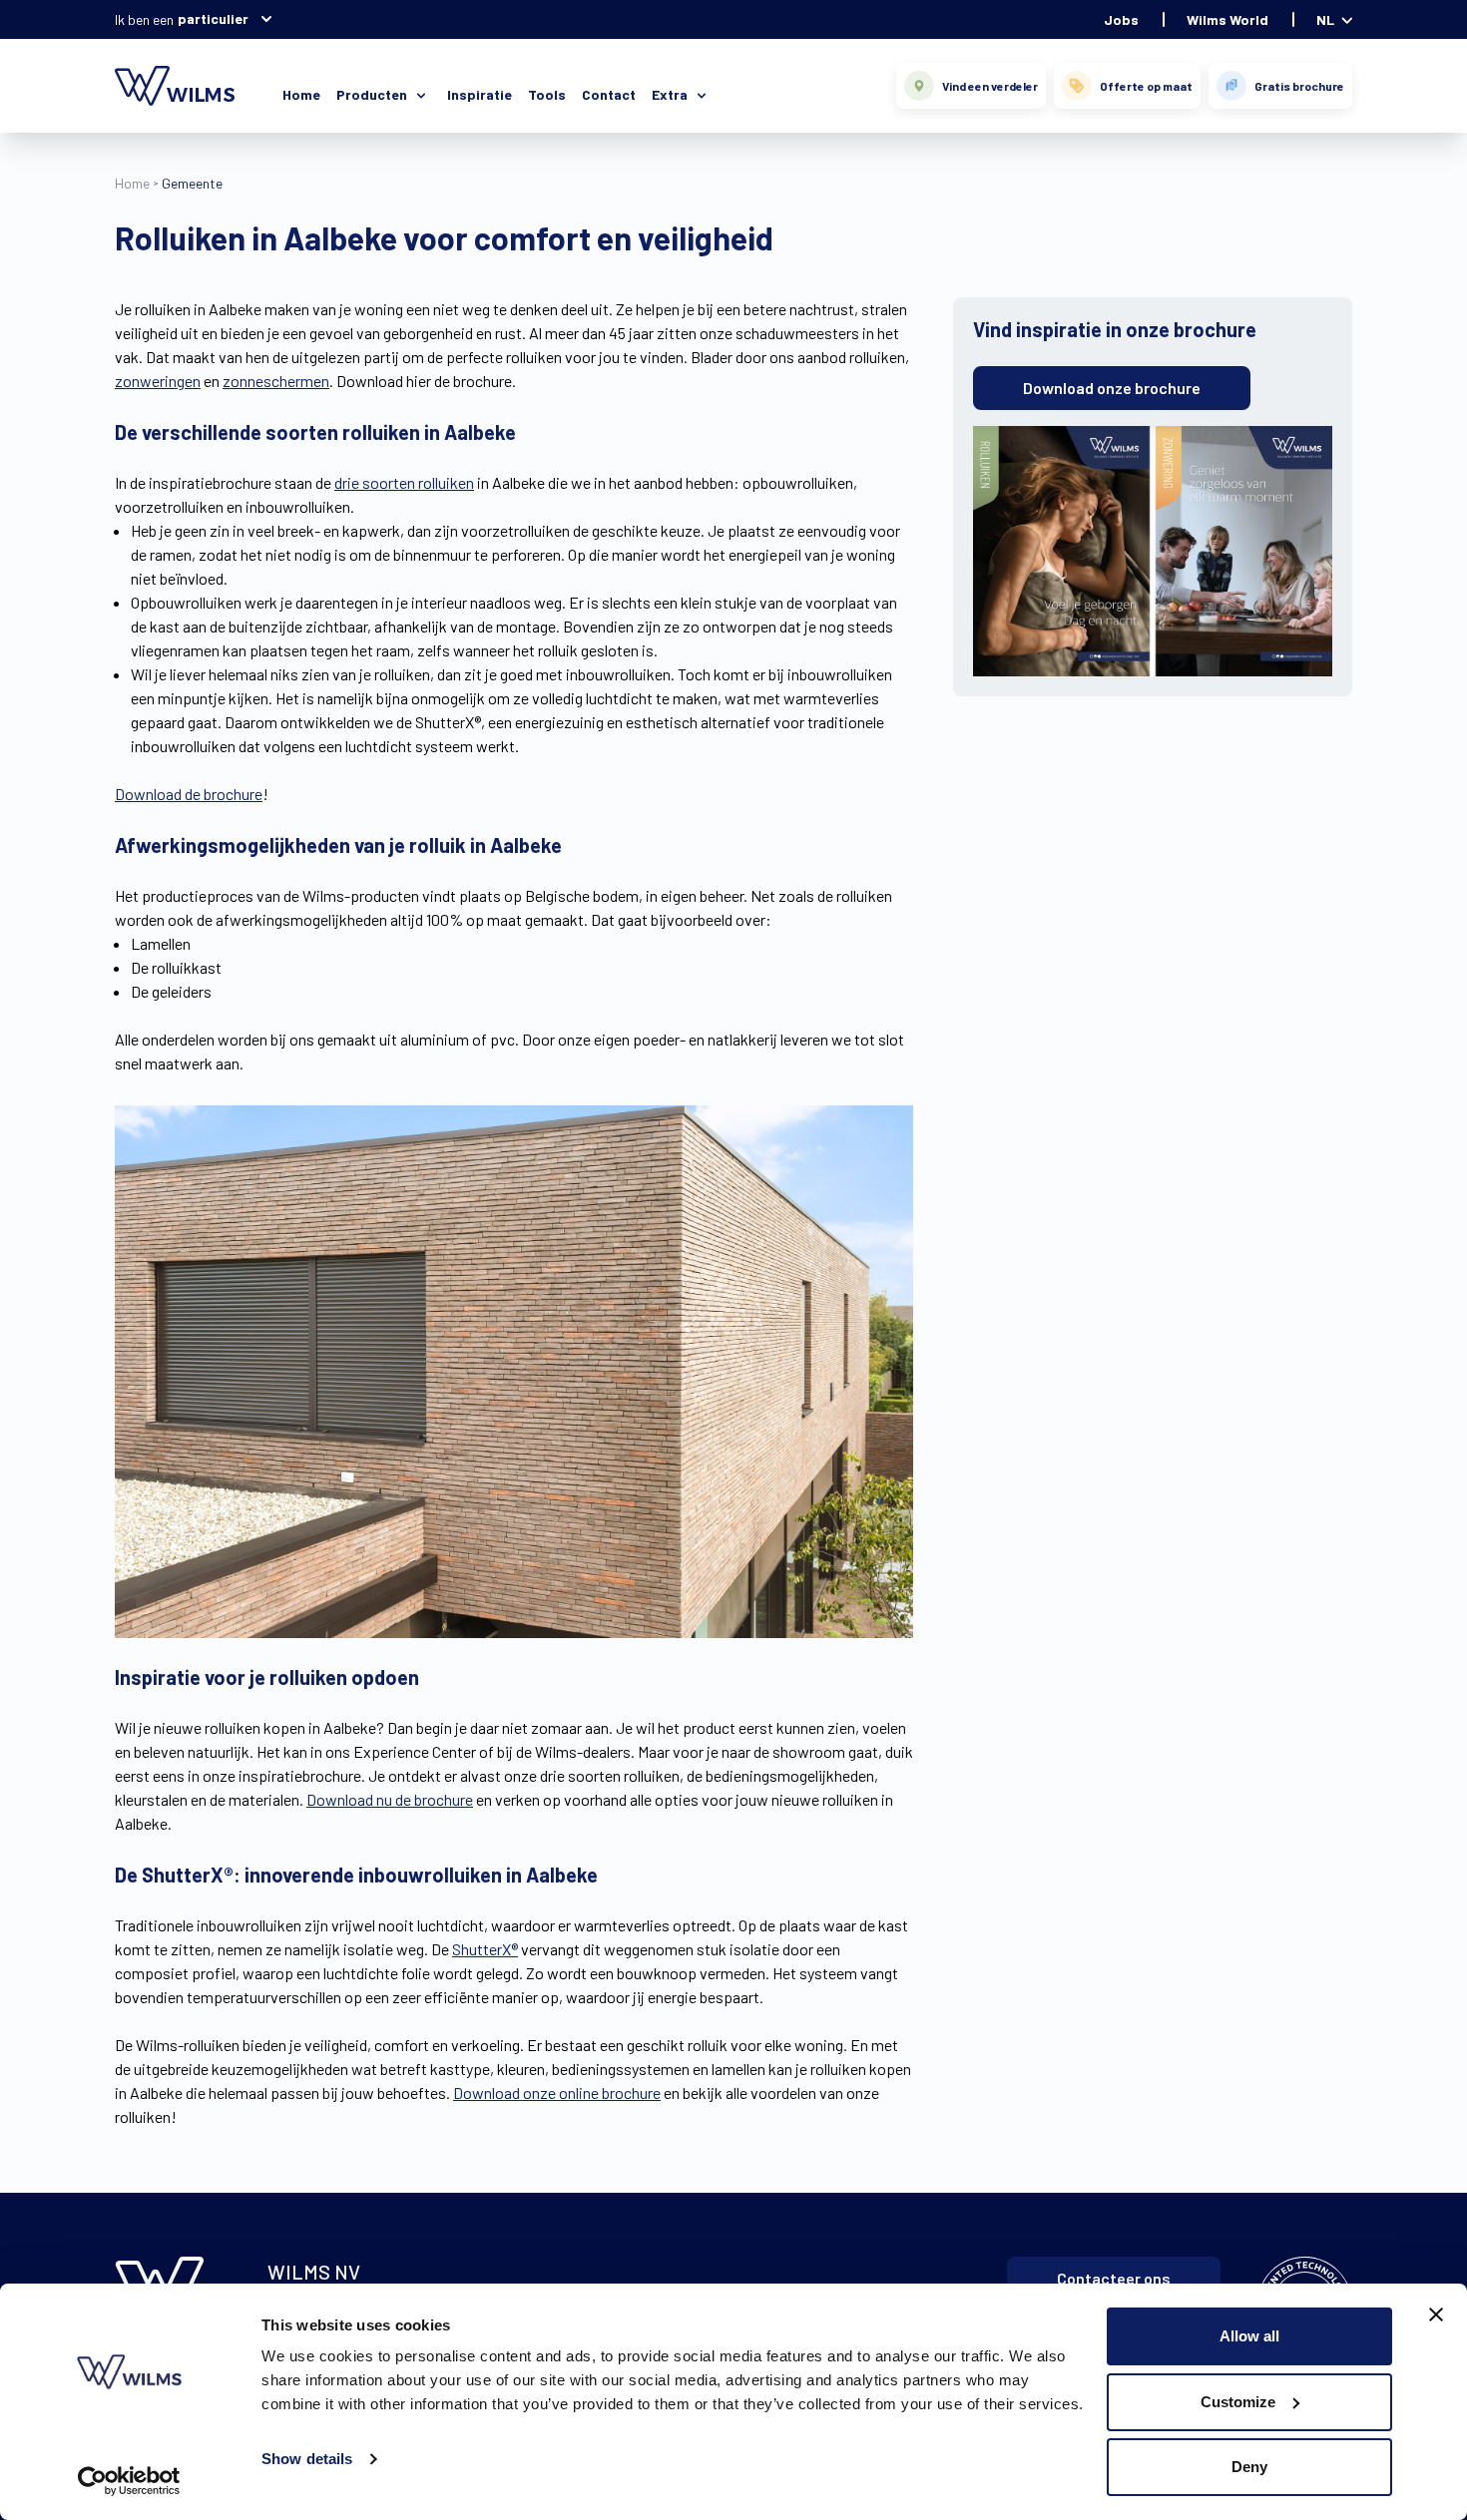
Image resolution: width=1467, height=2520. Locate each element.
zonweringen (158, 381)
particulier (213, 18)
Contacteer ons (1114, 2278)
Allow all (1249, 2336)
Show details (307, 2459)
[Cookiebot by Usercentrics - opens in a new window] (129, 2481)
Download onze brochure (1112, 388)
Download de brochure (189, 794)
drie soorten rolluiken (404, 482)
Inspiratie (480, 94)
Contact (609, 94)
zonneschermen (276, 381)
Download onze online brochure (557, 2093)
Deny (1249, 2467)
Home (301, 94)
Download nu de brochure (390, 1799)
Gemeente (192, 183)
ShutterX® (485, 1949)
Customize (1238, 2402)
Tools (547, 94)
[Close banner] (1436, 2314)
